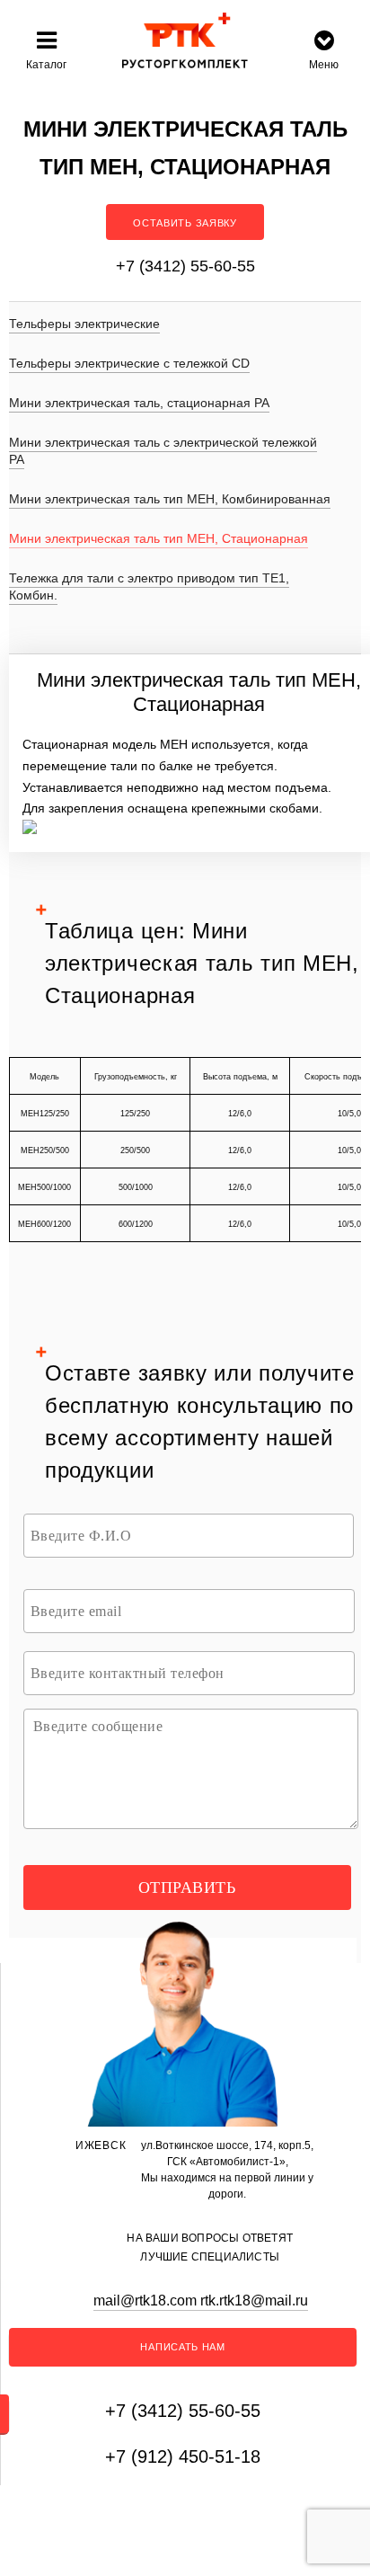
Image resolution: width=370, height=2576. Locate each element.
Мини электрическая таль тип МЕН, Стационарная (159, 538)
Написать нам (182, 2347)
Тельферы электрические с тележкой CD (129, 363)
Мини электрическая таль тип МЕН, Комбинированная (170, 499)
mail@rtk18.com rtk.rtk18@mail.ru (201, 2301)
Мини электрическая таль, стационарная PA (139, 403)
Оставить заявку (185, 223)
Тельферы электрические (84, 324)
